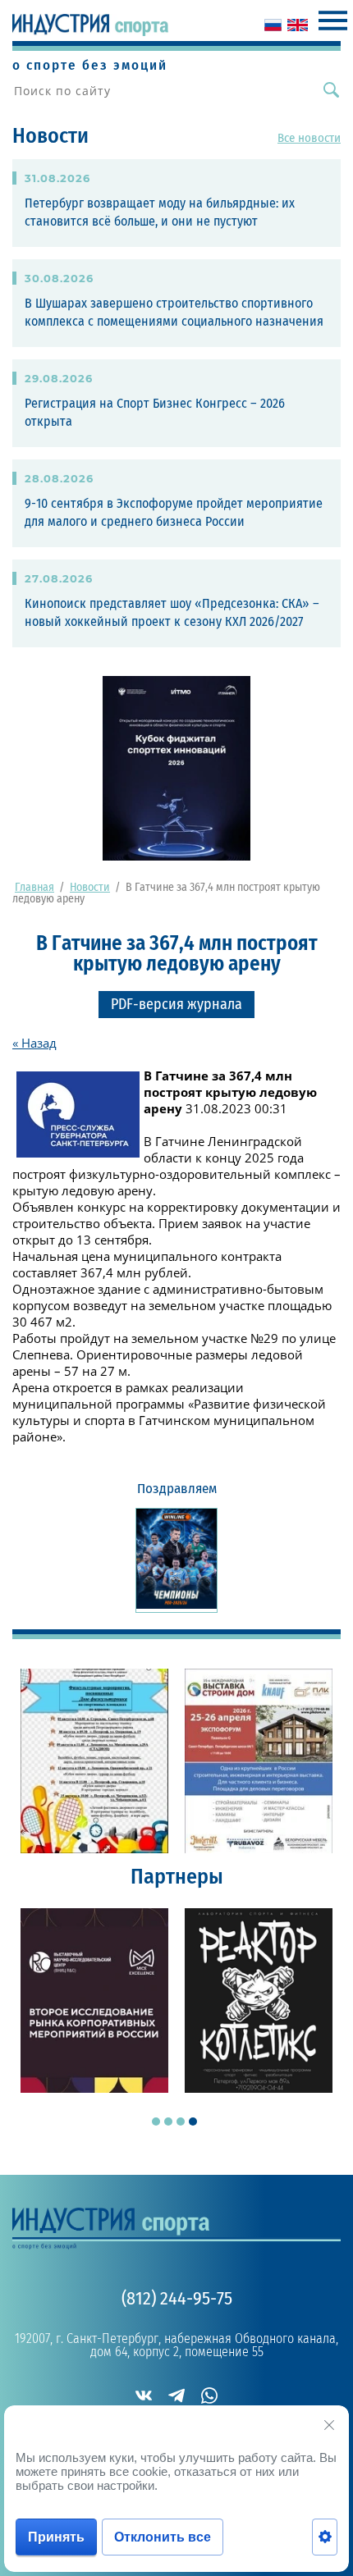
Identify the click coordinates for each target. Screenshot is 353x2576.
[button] (176, 1005)
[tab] (156, 2122)
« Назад (34, 1043)
